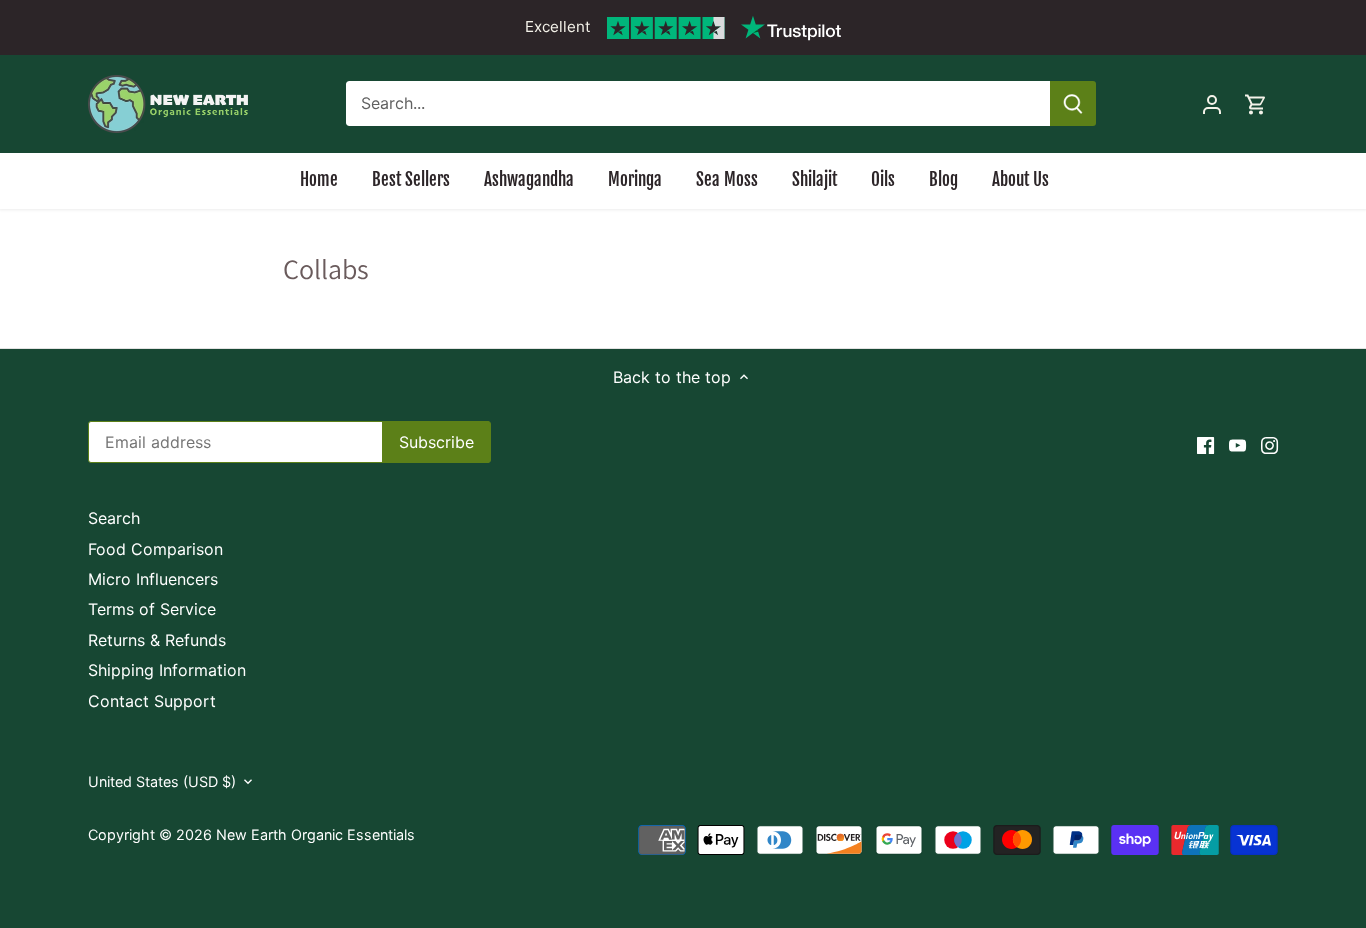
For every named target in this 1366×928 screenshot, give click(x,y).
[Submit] (1074, 103)
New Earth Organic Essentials (315, 834)
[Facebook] (1205, 444)
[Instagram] (1269, 444)
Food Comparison (155, 549)
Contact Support (152, 701)
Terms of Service (152, 609)
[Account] (1212, 103)
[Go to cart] (1256, 103)
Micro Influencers (153, 579)
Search (114, 518)
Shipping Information (167, 670)
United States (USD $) (162, 781)
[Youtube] (1237, 444)
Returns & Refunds (157, 640)
